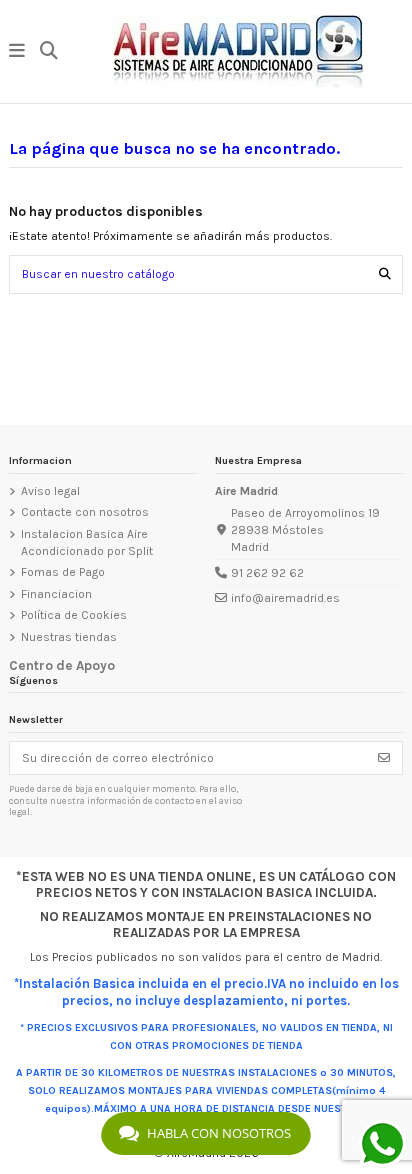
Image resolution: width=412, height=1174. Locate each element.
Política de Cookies (74, 615)
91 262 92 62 (267, 573)
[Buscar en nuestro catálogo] (385, 274)
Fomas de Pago (63, 572)
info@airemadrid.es (285, 598)
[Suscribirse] (384, 758)
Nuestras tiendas (69, 637)
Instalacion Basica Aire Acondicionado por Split (87, 542)
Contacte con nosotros (85, 512)
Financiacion (56, 594)
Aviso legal (50, 491)
